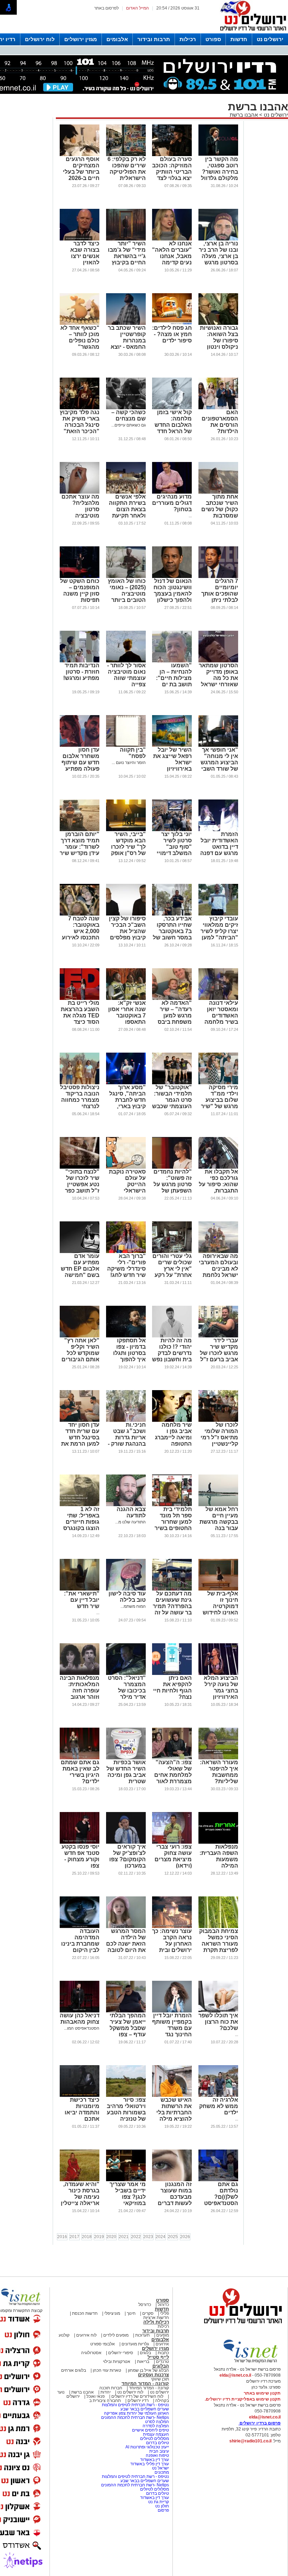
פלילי (165, 2313)
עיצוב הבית (159, 2451)
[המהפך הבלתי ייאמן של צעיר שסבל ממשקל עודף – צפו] (126, 2011)
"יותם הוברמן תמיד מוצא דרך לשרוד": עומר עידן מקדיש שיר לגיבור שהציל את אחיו (80, 850)
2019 (99, 2237)
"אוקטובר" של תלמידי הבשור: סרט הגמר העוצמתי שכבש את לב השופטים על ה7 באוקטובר (172, 1106)
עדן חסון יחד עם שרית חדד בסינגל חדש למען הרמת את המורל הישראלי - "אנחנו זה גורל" (80, 1444)
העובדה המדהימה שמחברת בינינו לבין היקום (80, 1941)
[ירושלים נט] (241, 2325)
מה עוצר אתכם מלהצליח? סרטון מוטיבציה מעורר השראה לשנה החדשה (80, 512)
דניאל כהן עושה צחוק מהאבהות (80, 2019)
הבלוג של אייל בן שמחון (148, 2370)
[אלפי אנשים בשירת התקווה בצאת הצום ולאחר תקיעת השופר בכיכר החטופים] (126, 492)
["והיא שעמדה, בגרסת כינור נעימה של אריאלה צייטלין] (80, 2180)
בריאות (143, 2362)
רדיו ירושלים (138, 2401)
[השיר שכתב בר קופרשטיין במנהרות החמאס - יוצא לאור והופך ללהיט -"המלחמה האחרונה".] (126, 323)
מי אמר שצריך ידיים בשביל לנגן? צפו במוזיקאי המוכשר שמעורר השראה (128, 2203)
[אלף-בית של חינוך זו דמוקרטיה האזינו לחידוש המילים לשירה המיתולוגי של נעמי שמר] (218, 1589)
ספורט (213, 39)
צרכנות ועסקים (153, 2375)
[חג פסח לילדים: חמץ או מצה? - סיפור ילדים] (172, 323)
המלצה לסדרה (155, 2426)
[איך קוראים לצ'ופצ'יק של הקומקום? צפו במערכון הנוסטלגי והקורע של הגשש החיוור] (126, 1842)
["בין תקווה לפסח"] (126, 745)
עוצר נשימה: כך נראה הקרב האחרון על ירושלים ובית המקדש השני (172, 1944)
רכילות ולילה (156, 2322)
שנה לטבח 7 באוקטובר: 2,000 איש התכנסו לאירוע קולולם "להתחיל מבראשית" (81, 937)
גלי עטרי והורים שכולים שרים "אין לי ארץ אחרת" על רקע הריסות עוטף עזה (172, 1272)
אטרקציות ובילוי (117, 2362)
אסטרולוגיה (91, 2353)
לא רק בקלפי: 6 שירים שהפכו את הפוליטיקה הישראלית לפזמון (127, 172)
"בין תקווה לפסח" (133, 753)
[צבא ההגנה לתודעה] (126, 1505)
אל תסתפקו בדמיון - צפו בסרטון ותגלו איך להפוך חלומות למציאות (129, 1356)
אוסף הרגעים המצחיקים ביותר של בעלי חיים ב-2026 (81, 169)
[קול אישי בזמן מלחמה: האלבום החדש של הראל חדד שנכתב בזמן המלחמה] (172, 408)
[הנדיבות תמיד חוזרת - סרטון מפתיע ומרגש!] (80, 661)
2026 (185, 2237)
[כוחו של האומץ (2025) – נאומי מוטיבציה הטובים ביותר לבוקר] (126, 577)
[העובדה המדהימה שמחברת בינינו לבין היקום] (80, 1927)
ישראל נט (160, 2468)
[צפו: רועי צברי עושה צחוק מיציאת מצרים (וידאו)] (172, 1842)
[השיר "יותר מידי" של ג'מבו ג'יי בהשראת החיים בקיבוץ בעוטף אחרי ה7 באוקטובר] (126, 239)
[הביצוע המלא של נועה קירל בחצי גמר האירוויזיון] (218, 1674)
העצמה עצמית (155, 2434)
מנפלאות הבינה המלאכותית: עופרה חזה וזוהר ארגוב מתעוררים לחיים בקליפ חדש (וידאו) (80, 1697)
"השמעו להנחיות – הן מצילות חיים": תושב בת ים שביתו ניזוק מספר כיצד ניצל (174, 684)
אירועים (162, 2344)
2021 (124, 2237)
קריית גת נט (159, 2502)
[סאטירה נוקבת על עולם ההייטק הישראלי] (126, 1167)
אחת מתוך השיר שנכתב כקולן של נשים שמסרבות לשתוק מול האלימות (220, 512)
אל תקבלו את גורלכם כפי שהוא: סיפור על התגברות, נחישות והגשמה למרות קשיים (218, 1191)
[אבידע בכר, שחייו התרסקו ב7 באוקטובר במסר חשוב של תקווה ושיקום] (172, 914)
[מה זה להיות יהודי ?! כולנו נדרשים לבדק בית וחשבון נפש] (172, 1336)
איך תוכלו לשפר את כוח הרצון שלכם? (218, 2022)
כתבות (163, 2353)
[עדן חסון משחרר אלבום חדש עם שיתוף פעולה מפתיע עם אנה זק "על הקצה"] (80, 745)
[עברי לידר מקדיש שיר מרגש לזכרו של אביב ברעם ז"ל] (218, 1336)
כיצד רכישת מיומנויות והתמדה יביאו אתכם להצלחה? (82, 2112)
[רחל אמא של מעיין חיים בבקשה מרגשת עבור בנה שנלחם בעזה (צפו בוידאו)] (218, 1505)
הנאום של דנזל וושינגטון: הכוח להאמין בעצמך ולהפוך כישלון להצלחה (173, 594)
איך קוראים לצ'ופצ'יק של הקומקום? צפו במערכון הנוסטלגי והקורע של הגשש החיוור (127, 1866)
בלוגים (145, 2353)
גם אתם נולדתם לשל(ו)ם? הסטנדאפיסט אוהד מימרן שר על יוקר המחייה (219, 2200)
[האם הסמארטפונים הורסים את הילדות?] (218, 408)
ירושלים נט (270, 39)
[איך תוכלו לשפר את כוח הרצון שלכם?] (218, 2011)
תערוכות (142, 2335)
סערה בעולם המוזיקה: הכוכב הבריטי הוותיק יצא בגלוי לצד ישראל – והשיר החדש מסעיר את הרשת (172, 178)
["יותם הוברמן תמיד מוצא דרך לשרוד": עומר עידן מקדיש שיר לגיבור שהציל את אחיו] (80, 830)
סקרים (148, 2313)
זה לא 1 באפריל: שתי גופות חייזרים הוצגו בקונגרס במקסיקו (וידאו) (80, 1522)
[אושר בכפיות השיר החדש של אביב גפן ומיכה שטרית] (126, 1758)
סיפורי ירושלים (121, 2353)
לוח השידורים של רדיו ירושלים (137, 2396)
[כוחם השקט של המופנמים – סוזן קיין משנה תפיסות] (80, 577)
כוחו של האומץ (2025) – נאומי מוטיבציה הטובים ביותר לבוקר (127, 594)
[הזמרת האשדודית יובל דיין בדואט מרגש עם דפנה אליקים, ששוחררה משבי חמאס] (218, 830)
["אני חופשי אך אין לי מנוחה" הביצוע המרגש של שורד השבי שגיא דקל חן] (218, 745)
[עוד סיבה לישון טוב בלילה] (126, 1589)
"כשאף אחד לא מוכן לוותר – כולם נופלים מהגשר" (80, 337)
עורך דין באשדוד (155, 2460)
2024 (161, 2237)
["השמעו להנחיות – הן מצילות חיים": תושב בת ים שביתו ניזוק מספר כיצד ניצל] (172, 661)
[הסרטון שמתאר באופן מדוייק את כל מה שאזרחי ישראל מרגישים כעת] (218, 661)
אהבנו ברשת (244, 115)
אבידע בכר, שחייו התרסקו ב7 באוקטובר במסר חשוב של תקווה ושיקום (172, 931)
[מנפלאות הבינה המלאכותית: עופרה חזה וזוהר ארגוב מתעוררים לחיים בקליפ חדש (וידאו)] (80, 1674)
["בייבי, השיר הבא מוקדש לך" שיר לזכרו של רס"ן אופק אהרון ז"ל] (126, 830)
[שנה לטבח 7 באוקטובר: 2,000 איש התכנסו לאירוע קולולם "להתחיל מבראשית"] (80, 914)
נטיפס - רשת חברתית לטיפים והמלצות (135, 2405)
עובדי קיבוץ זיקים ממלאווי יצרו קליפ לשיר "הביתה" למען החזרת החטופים (219, 934)
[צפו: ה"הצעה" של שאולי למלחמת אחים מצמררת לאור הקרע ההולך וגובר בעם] (172, 1758)
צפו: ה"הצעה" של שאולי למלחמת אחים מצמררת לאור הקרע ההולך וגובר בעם (173, 1778)
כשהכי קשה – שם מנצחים (129, 415)
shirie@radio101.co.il (250, 2441)
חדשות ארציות (156, 2318)
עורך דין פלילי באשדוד (150, 2464)
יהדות (106, 2392)
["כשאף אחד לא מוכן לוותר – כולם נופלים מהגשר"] (80, 323)
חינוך (131, 2313)
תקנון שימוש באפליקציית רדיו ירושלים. (243, 2399)
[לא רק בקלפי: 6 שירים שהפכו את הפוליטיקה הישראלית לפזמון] (126, 155)
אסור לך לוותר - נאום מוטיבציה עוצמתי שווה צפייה (126, 675)
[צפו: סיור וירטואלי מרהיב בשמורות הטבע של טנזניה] (126, 2095)
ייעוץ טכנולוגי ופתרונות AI (147, 2447)
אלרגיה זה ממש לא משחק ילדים (219, 2106)
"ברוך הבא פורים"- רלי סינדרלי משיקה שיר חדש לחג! (126, 1265)
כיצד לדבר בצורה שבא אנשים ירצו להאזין (85, 253)
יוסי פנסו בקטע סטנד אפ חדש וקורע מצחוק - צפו (80, 1856)
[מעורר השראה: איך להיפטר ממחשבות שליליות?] (218, 1758)
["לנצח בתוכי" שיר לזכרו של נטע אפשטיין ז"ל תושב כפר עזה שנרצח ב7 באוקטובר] (80, 1167)
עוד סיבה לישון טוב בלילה (127, 1597)
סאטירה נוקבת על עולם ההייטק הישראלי (127, 1181)
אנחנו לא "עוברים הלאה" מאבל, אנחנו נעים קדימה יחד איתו (172, 256)
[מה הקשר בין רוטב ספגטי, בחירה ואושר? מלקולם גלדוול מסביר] (218, 155)
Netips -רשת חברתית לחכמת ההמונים (135, 2417)
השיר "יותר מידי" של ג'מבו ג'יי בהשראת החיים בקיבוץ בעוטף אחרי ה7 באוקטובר (126, 259)
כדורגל (163, 2305)
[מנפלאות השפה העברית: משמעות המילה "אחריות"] (218, 1842)
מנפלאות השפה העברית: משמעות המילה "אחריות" (219, 1859)
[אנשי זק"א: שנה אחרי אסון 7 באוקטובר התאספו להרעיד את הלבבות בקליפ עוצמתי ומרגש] (126, 998)
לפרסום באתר (106, 8)
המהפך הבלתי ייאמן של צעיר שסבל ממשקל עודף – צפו (128, 2025)
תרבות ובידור (154, 39)
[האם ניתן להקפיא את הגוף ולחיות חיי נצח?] (172, 1674)
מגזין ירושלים (81, 39)
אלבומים (117, 39)
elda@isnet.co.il (235, 2375)
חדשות (239, 39)
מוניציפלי (112, 2313)
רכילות (188, 39)
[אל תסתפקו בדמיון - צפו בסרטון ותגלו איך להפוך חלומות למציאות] (126, 1336)
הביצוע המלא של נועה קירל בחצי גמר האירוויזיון (221, 1687)
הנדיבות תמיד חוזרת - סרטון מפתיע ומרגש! (81, 672)
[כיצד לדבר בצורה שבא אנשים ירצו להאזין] (80, 239)
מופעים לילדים (116, 2335)
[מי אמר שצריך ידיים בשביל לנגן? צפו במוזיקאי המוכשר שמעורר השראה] (126, 2180)
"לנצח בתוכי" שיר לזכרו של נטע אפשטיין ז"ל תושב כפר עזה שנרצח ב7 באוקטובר (81, 1187)
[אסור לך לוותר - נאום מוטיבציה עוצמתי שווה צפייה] (126, 661)
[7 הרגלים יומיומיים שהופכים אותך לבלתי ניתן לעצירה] (218, 577)
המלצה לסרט (157, 2422)
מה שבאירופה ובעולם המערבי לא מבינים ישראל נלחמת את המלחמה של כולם (218, 1272)
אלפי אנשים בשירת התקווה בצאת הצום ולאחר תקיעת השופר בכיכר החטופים (127, 512)
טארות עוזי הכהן (107, 2370)
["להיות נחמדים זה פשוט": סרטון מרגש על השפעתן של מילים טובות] (172, 1167)
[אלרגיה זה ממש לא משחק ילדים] (218, 2095)
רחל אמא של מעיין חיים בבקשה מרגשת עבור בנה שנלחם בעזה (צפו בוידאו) (219, 1525)
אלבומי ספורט (103, 2344)
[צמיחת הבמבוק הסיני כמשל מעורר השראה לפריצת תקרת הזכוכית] (218, 1927)
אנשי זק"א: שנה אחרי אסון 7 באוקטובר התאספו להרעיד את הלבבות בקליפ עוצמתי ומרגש (127, 1022)
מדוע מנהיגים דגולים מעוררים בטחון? (172, 503)
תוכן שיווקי (160, 2379)
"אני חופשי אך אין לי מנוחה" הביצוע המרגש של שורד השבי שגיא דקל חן (219, 762)
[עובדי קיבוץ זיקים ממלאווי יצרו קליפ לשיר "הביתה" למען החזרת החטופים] (218, 914)
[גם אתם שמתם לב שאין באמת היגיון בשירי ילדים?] (80, 1758)
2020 (111, 2237)
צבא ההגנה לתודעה (131, 1512)
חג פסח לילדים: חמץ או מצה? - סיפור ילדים (172, 334)
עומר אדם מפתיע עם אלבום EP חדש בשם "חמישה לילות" (80, 1269)
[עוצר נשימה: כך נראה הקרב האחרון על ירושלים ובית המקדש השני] (172, 1927)
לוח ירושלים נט (130, 2392)
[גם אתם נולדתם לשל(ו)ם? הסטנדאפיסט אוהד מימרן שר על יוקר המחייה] (218, 2180)
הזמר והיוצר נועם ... (129, 763)
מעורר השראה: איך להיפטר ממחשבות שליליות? (219, 1772)
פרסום (163, 2510)
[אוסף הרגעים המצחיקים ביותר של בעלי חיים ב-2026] (80, 155)
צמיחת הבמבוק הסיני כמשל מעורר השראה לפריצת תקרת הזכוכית (219, 1944)
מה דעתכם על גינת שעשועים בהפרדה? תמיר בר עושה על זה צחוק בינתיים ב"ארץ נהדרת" (172, 1609)
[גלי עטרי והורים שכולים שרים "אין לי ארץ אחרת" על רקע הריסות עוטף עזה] (172, 1252)
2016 (62, 2237)
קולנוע (64, 2335)
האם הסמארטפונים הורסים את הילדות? (220, 422)
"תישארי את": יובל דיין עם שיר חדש (82, 1600)
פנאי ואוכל (96, 2396)
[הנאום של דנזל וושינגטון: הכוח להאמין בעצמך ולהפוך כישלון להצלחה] (172, 577)
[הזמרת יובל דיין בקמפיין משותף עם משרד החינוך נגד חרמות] (172, 2011)
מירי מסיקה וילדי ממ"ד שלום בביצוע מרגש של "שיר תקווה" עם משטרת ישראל (219, 1103)
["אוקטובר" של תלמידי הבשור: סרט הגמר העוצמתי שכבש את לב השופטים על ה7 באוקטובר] (172, 1083)
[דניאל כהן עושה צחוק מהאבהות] (80, 2011)
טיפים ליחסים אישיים (150, 2430)
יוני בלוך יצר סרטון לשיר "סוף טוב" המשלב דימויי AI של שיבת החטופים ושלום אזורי (172, 853)
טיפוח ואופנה (157, 2455)
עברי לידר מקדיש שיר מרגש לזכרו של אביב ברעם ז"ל (219, 1350)
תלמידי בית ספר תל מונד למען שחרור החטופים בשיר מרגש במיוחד (173, 1522)
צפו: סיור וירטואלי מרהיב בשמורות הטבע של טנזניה (126, 2109)
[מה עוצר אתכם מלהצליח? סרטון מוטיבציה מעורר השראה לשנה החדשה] (80, 492)
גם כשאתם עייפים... (129, 425)
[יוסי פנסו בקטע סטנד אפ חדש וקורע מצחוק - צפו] (80, 1842)
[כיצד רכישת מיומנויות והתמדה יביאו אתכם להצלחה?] (80, 2095)
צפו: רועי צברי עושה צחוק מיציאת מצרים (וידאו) (173, 1856)
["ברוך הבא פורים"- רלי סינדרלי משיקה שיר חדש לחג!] (126, 1252)
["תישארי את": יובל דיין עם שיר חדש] (80, 1589)
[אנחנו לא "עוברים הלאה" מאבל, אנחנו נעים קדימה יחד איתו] (172, 239)
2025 (173, 2237)
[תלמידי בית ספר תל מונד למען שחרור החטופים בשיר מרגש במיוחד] (172, 1505)
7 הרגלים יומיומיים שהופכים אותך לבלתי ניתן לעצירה (220, 594)
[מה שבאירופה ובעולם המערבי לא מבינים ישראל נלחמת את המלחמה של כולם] (218, 1252)
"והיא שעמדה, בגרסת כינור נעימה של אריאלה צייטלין (80, 2194)
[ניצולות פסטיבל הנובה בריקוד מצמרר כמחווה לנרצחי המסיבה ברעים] (80, 1083)
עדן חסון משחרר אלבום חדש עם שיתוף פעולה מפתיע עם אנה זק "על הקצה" (80, 766)
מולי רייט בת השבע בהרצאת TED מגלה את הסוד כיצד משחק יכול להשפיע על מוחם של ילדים (80, 1022)
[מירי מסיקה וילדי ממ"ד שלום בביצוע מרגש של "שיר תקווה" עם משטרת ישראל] (218, 1083)
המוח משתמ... (133, 1606)
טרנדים (162, 2362)
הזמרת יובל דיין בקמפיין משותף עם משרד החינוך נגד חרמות (172, 2028)
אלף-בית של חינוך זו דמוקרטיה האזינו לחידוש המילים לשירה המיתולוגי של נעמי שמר (220, 1613)
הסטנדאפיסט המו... (82, 2028)
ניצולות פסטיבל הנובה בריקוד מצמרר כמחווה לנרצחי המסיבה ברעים (80, 1100)
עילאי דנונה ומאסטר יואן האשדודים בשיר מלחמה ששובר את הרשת (221, 1019)
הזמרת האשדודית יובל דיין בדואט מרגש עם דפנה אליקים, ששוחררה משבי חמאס (219, 853)
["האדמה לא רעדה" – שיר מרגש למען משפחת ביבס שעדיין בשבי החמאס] (172, 998)
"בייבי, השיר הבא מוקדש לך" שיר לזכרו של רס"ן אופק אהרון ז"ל (128, 847)
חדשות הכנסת (85, 2313)
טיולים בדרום (157, 2443)
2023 (148, 2237)
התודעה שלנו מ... (130, 1522)
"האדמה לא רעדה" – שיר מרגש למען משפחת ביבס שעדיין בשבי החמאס (175, 1019)
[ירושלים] (251, 32)
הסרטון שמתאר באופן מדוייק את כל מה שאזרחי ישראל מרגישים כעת (218, 678)
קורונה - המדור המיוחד (145, 2384)
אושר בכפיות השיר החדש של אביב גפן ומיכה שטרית (126, 1772)
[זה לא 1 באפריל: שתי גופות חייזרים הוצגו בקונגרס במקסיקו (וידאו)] (80, 1505)
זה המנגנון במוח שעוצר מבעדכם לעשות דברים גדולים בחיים (175, 2197)
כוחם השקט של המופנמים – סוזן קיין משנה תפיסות (80, 590)
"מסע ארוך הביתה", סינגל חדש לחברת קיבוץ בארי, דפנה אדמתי (127, 1100)
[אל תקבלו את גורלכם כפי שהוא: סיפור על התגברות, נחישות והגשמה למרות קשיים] (218, 1167)
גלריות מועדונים (135, 2344)
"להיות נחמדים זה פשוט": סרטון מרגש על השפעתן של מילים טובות (173, 1184)
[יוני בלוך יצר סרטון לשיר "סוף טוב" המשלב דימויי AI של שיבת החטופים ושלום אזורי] (172, 830)
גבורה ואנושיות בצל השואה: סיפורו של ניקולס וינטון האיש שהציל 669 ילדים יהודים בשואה (219, 347)
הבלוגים (161, 2366)
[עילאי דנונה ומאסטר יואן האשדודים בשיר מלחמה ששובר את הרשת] (218, 998)
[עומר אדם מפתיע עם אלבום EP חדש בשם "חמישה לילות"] (80, 1252)
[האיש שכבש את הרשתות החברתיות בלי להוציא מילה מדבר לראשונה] (172, 2095)
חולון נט (162, 2506)
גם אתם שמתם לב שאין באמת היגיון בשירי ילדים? (80, 1772)
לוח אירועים (86, 2335)
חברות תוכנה (111, 2388)
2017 (74, 2237)
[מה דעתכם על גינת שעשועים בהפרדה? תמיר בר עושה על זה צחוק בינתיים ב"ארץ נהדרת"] (172, 1589)
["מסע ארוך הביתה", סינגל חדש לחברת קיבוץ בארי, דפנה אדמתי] (126, 1083)
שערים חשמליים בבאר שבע (144, 2409)
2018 (87, 2237)
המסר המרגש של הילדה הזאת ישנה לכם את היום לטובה (126, 1941)
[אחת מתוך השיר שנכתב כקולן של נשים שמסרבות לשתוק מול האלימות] (218, 492)
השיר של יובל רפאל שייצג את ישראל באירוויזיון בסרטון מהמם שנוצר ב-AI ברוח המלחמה (172, 769)
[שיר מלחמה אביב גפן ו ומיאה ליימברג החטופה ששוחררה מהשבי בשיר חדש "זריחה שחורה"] (172, 1420)
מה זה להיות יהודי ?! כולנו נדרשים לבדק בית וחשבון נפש (172, 1350)
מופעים (163, 2335)
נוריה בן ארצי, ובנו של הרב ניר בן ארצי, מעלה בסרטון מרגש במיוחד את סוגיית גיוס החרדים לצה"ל (218, 262)
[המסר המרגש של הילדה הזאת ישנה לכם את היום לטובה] (126, 1927)
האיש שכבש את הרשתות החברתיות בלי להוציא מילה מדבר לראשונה (173, 2112)
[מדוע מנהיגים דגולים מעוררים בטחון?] (172, 492)
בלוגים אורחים (74, 2370)
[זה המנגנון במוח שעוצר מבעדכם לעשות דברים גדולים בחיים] (172, 2180)
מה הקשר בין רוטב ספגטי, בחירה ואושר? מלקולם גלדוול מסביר (220, 172)
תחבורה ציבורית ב (105, 2401)
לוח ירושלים (40, 39)
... (190, 516)
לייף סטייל (158, 2357)
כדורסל (145, 2305)
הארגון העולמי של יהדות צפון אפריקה (136, 2413)
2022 (136, 2237)
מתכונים (162, 2472)
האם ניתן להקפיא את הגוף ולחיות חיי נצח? (172, 1687)
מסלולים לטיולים (155, 2439)
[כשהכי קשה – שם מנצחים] (126, 408)
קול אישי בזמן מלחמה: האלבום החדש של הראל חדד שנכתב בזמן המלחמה (173, 428)
